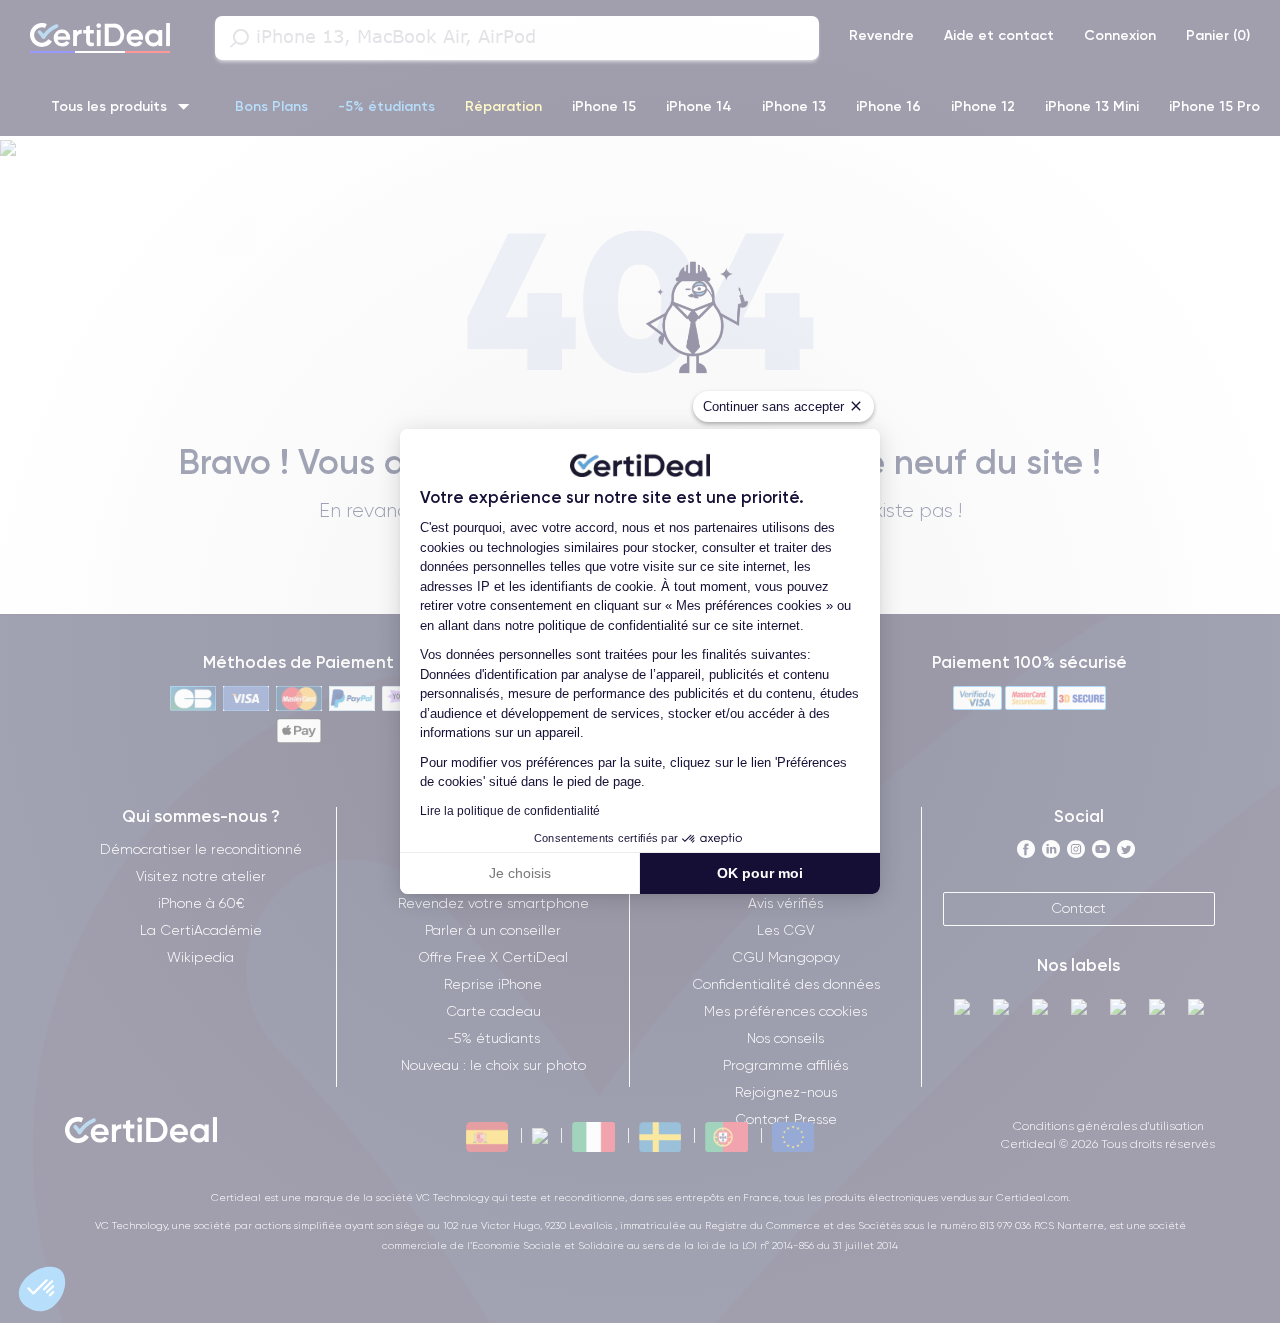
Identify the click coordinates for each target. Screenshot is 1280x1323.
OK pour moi (760, 873)
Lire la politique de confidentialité (510, 811)
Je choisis (520, 873)
